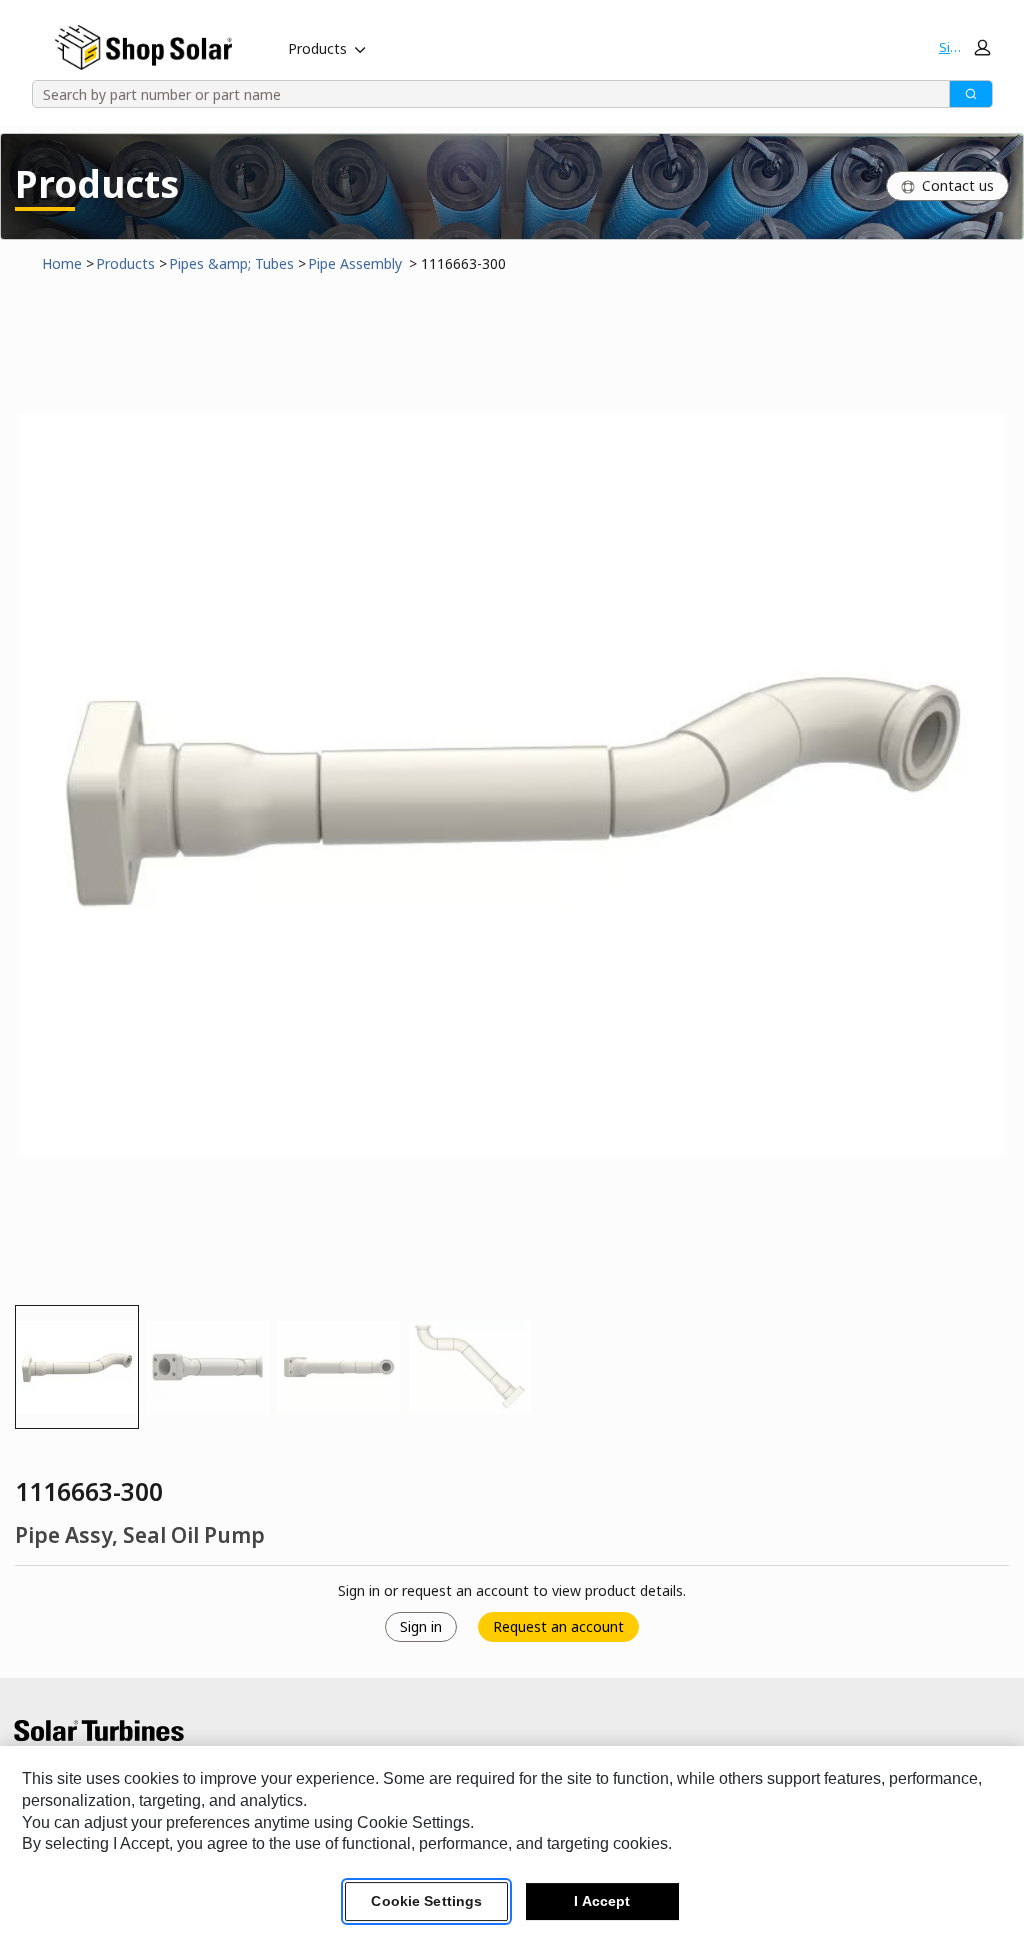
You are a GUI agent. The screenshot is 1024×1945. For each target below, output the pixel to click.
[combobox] (484, 94)
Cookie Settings (426, 1901)
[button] (964, 47)
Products (317, 48)
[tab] (77, 1367)
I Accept (602, 1901)
